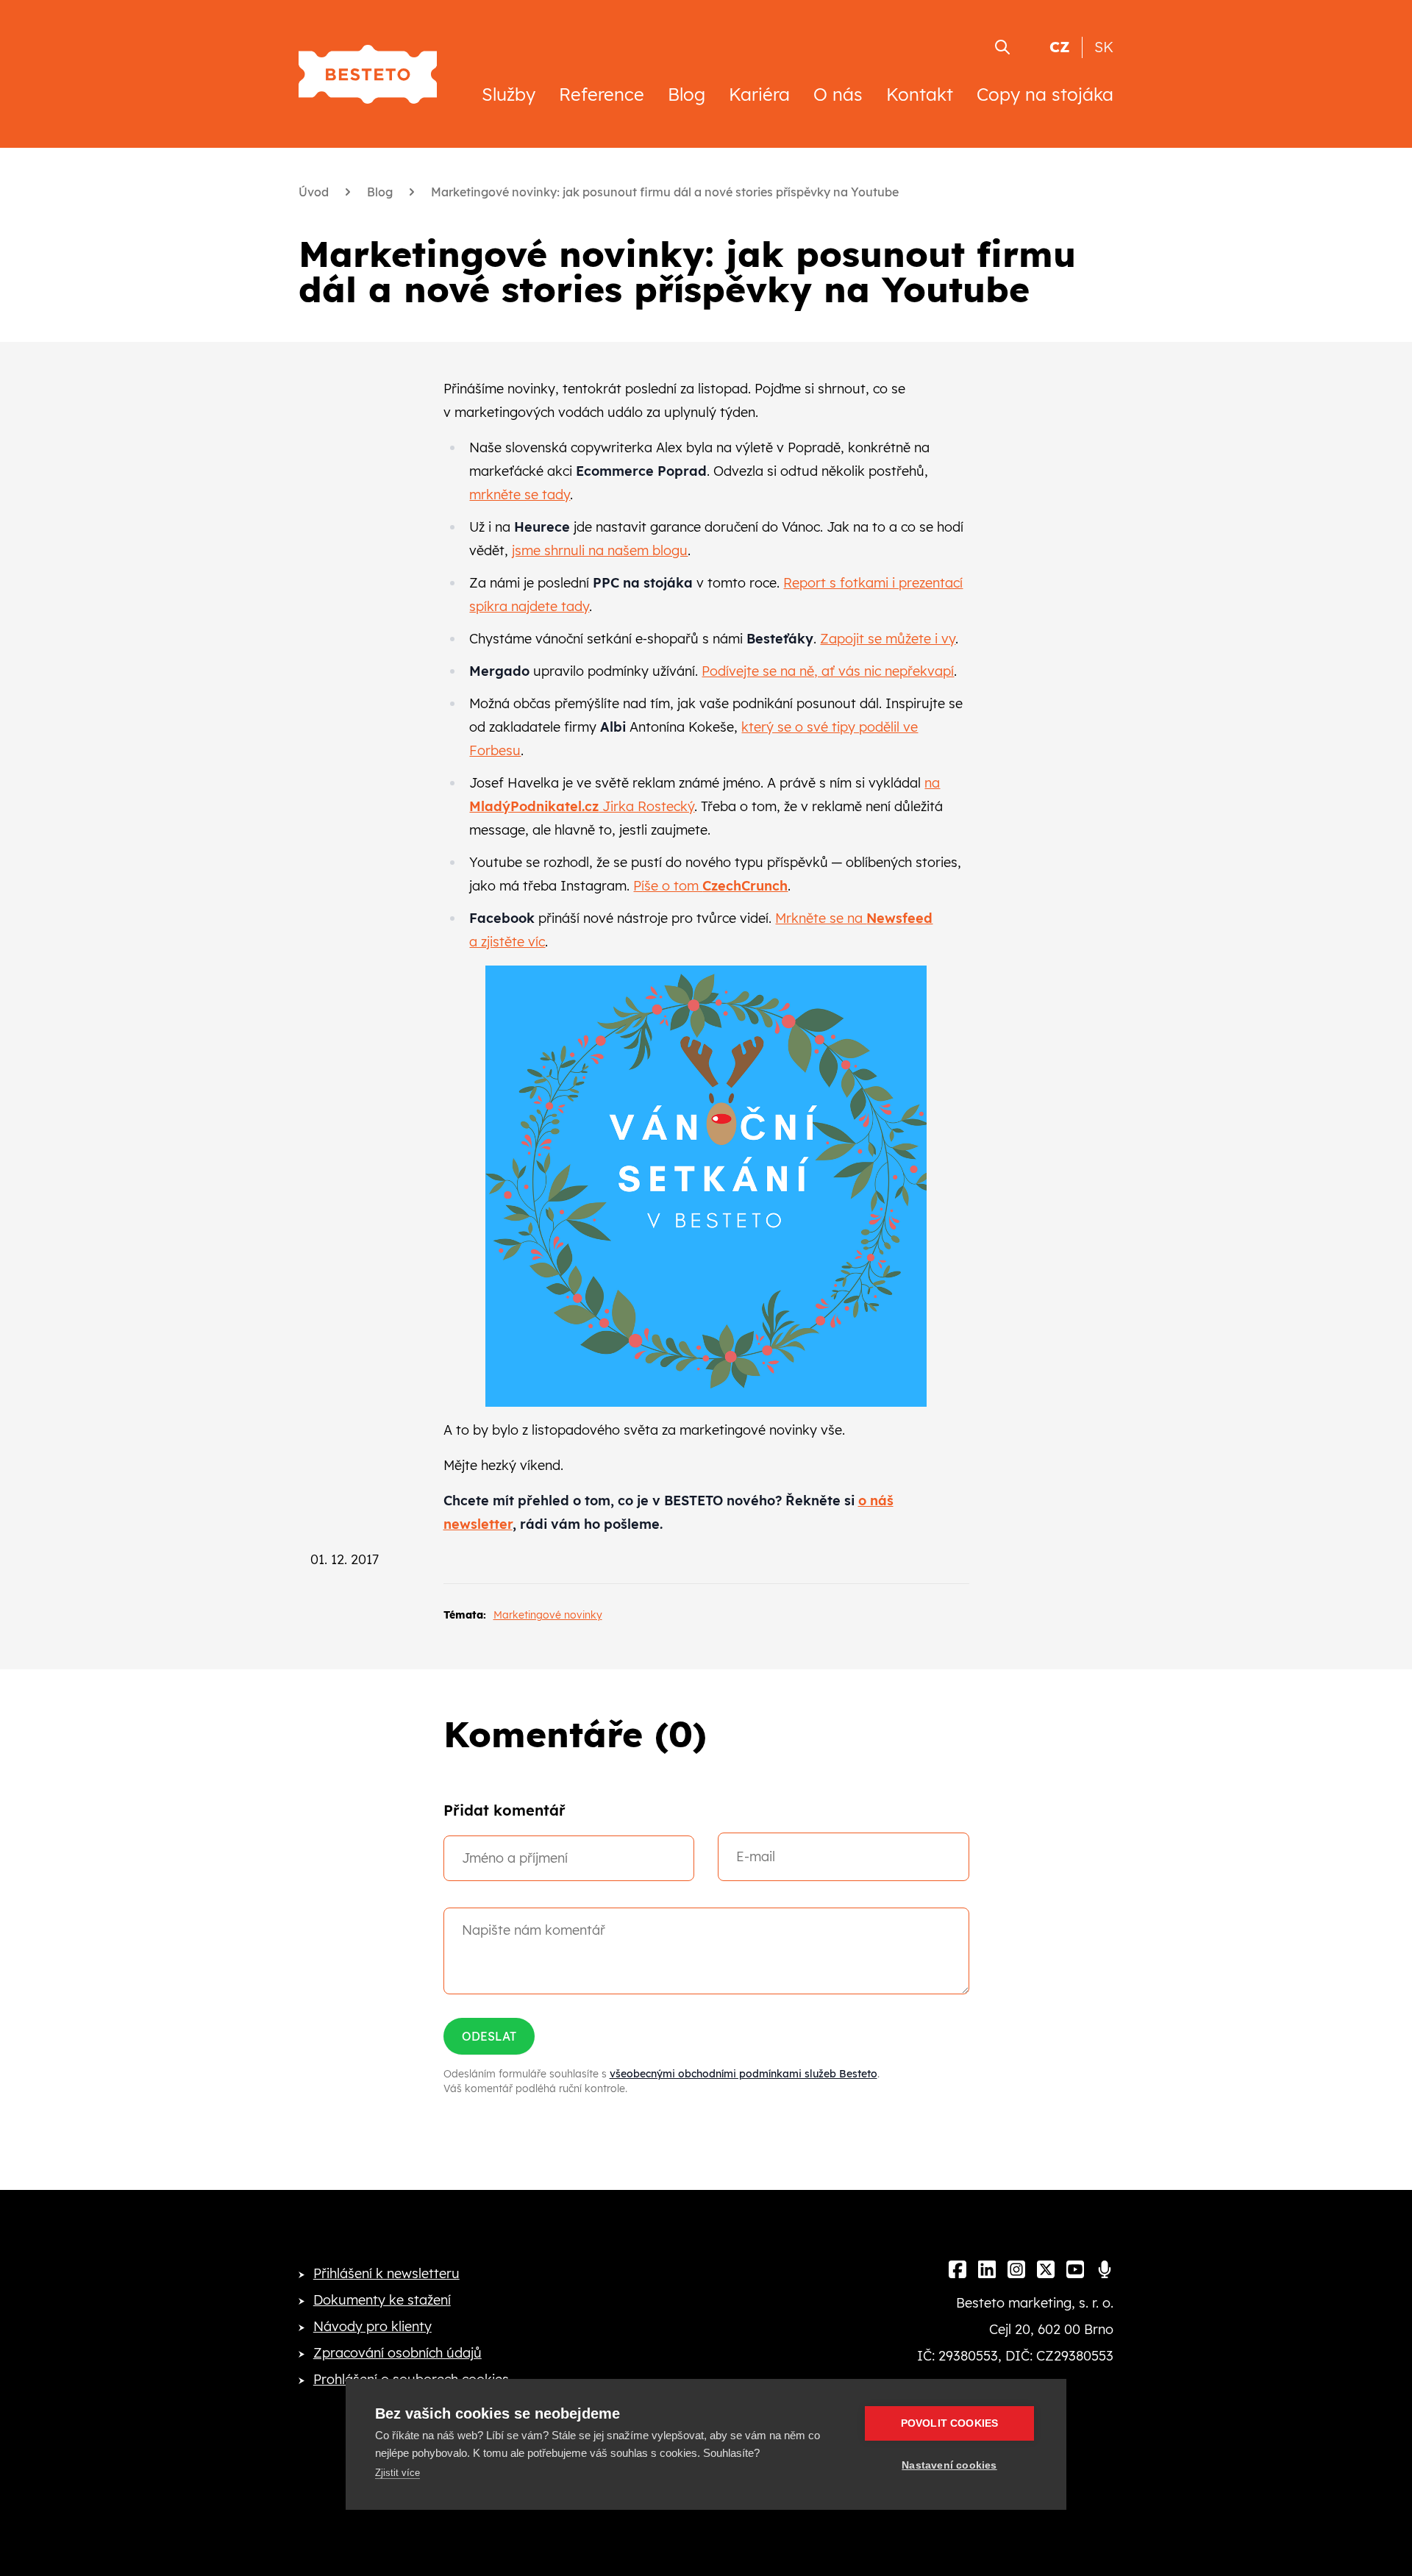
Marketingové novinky (548, 1615)
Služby (509, 94)
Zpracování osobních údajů (397, 2353)
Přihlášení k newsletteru (386, 2273)
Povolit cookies (950, 2423)
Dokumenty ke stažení (382, 2300)
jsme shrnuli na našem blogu (600, 550)
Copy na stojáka (1045, 94)
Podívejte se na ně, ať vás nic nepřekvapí (828, 671)
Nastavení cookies (949, 2465)
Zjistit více (397, 2473)
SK (1104, 47)
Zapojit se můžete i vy (888, 639)
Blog (687, 94)
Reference (602, 94)
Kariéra (759, 94)
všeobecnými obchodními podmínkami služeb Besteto (744, 2074)
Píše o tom (710, 886)
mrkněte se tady (520, 495)
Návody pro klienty (372, 2326)
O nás (838, 94)
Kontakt (920, 94)
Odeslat (489, 2036)
